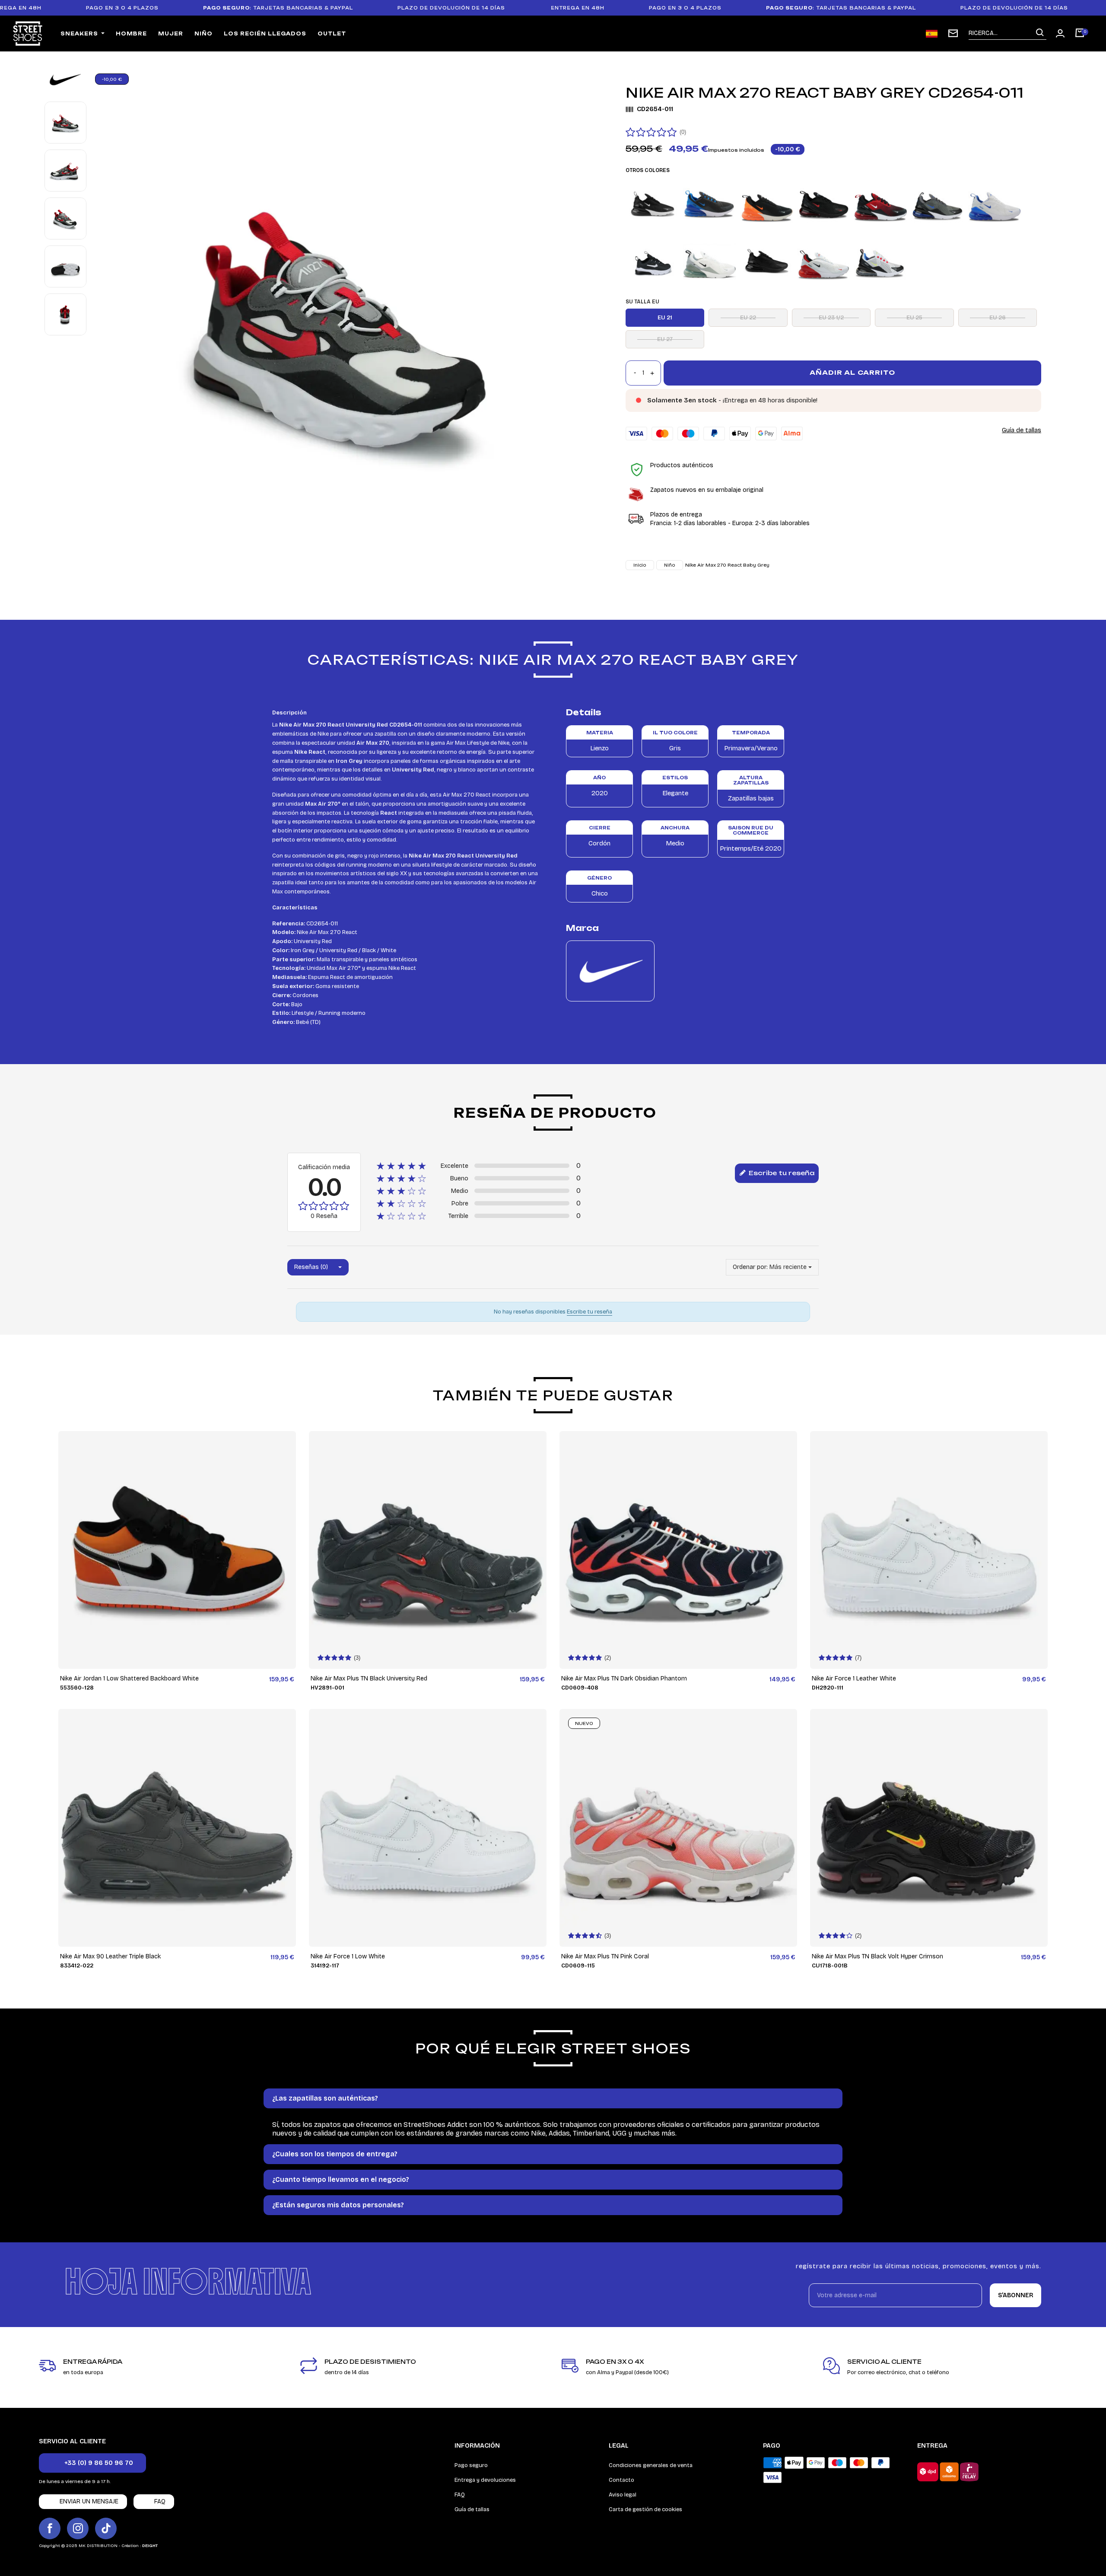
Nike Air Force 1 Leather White (854, 1679)
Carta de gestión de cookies (645, 2509)
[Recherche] (1040, 33)
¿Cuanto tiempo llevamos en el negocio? (341, 2179)
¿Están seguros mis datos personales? (338, 2205)
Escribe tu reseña (781, 1173)
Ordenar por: (750, 1267)
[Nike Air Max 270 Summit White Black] (710, 262)
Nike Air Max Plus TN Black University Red (369, 1679)
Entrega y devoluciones (485, 2480)
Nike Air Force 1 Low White (348, 1956)
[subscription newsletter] (953, 33)
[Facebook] (50, 2528)
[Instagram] (78, 2528)
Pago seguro (471, 2465)
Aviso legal (623, 2495)
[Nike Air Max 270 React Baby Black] (653, 262)
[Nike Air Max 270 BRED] (824, 204)
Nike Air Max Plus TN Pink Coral (605, 1956)
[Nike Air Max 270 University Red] (824, 262)
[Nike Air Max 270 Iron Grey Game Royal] (938, 204)
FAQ (460, 2495)
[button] (92, 2463)
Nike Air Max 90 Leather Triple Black (110, 1956)
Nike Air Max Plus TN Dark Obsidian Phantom (624, 1679)
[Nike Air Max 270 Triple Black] (767, 262)
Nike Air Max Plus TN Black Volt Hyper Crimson (877, 1956)
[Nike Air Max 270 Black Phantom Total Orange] (767, 204)
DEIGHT (150, 2546)
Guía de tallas (1022, 430)
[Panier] (1080, 34)
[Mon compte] (1060, 33)
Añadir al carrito (852, 372)
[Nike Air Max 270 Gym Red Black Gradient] (881, 204)
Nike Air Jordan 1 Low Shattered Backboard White (129, 1679)
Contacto (621, 2480)
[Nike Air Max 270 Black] (653, 204)
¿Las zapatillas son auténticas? (325, 2098)
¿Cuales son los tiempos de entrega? (335, 2154)
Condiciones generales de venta (651, 2465)
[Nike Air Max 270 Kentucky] (995, 204)
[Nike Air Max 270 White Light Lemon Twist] (881, 262)
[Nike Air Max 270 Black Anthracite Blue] (710, 204)
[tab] (553, 2098)
